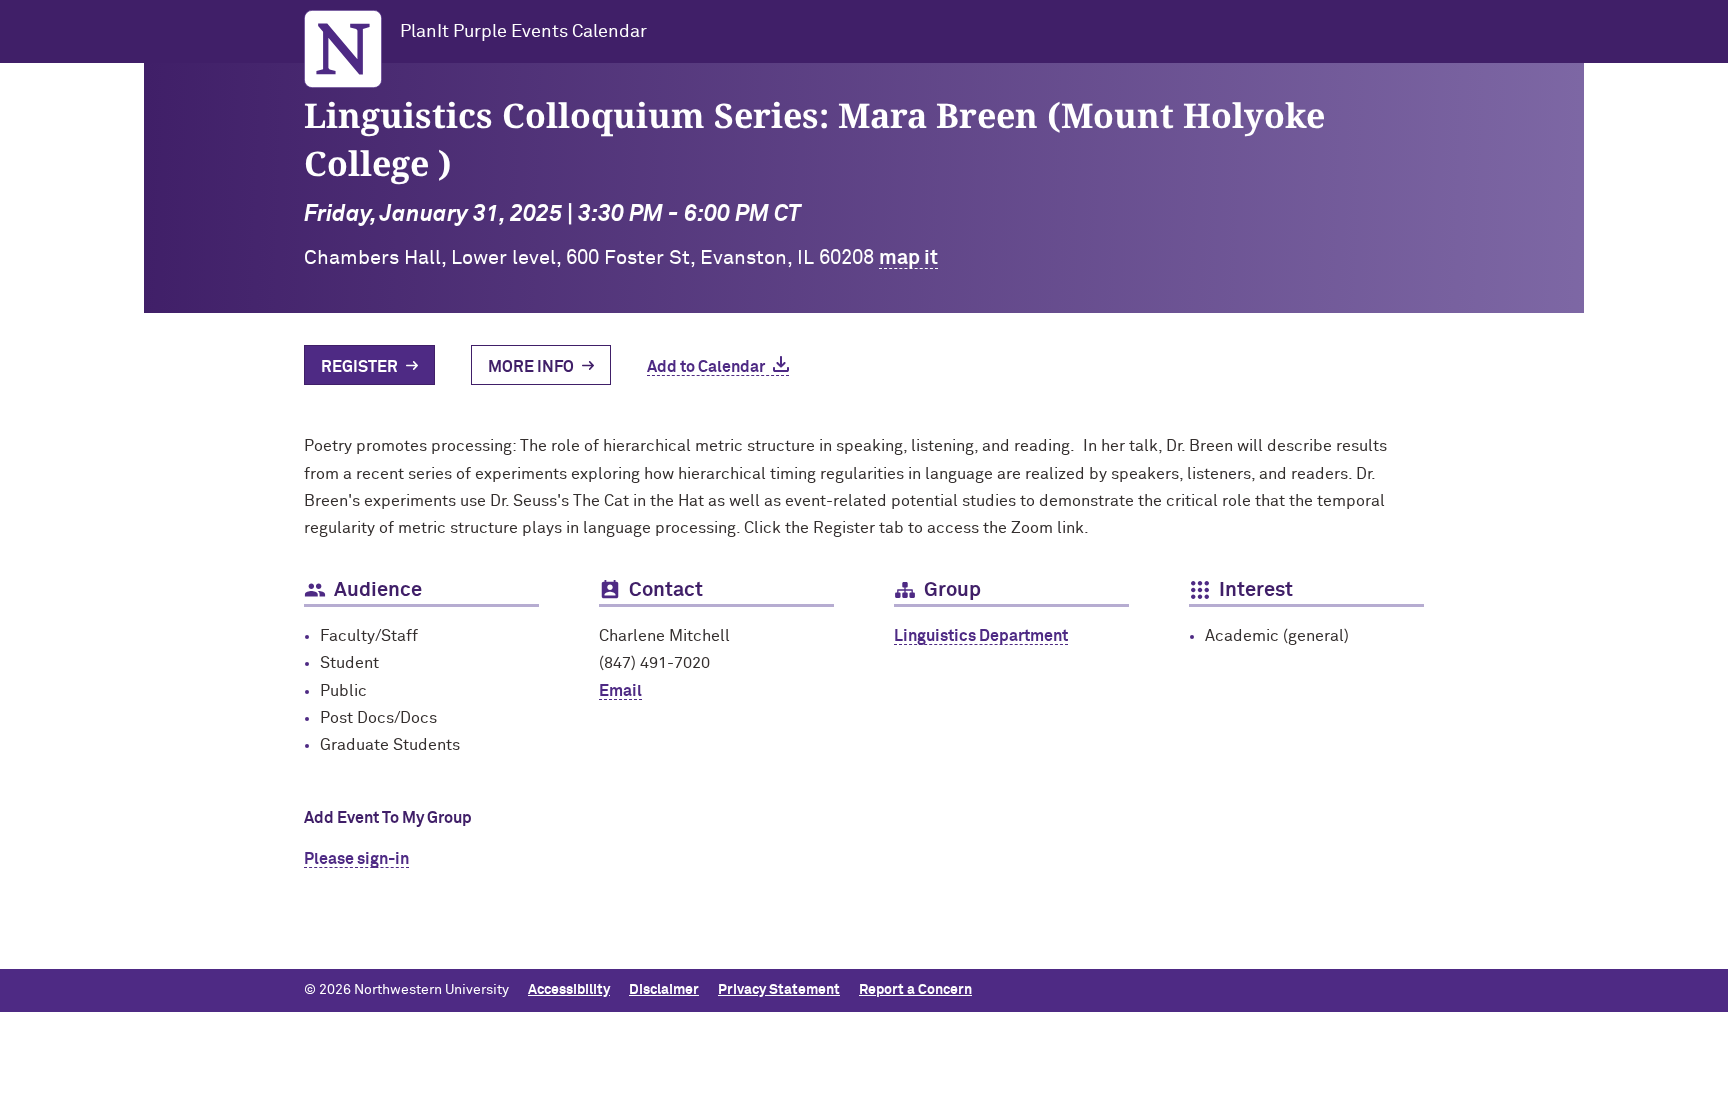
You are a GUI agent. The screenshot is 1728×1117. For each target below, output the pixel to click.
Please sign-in (356, 859)
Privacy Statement (779, 990)
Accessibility (569, 990)
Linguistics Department (981, 636)
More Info (531, 367)
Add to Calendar (706, 367)
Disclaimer (664, 990)
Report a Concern (915, 990)
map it (908, 258)
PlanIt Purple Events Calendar (523, 32)
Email (620, 691)
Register (359, 367)
